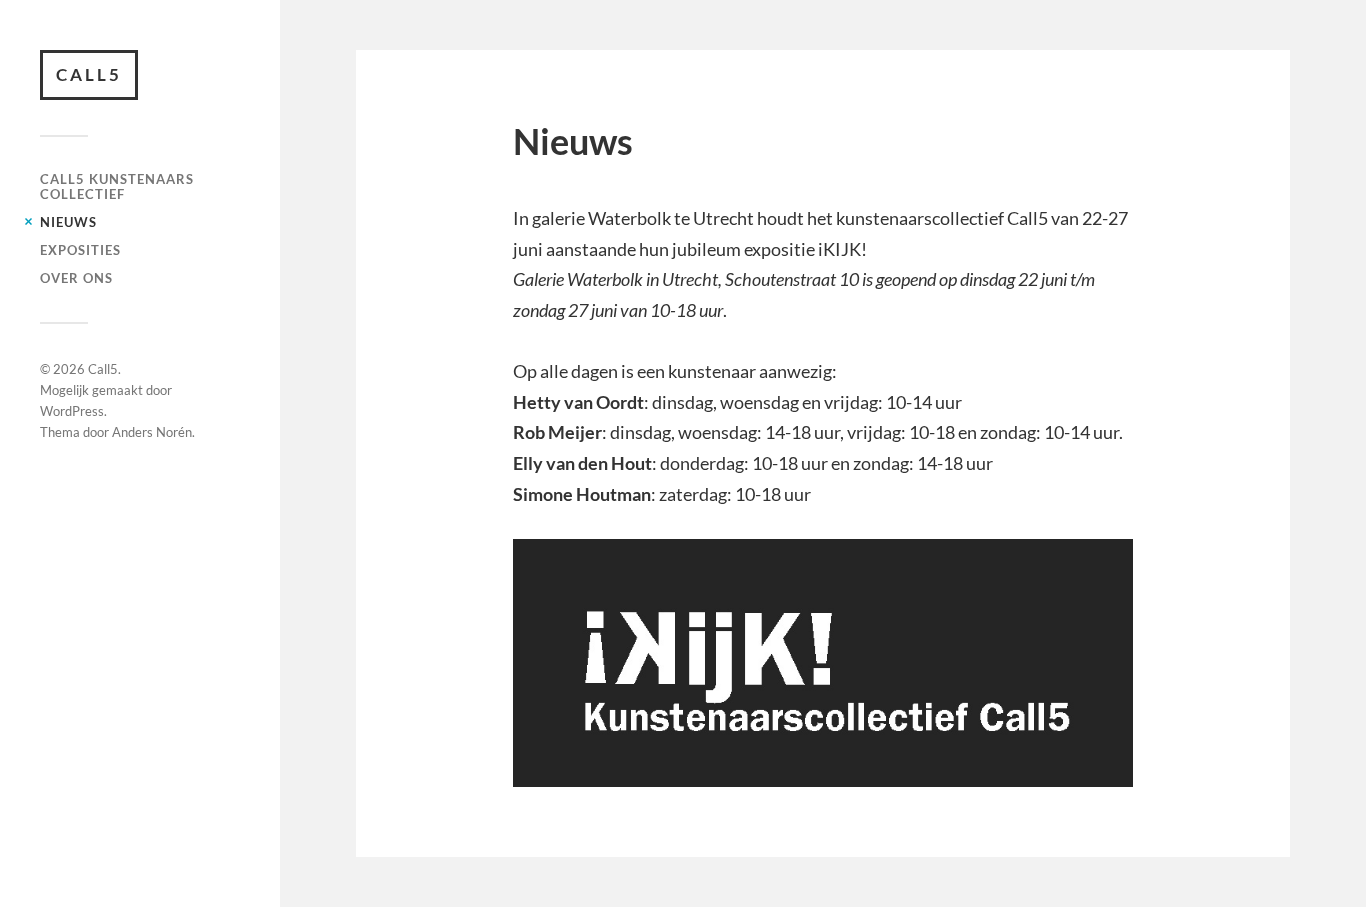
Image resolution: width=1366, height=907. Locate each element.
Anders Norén (152, 432)
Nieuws (68, 222)
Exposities (80, 250)
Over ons (76, 278)
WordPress (72, 411)
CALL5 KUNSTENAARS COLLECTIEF (117, 187)
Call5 (89, 74)
